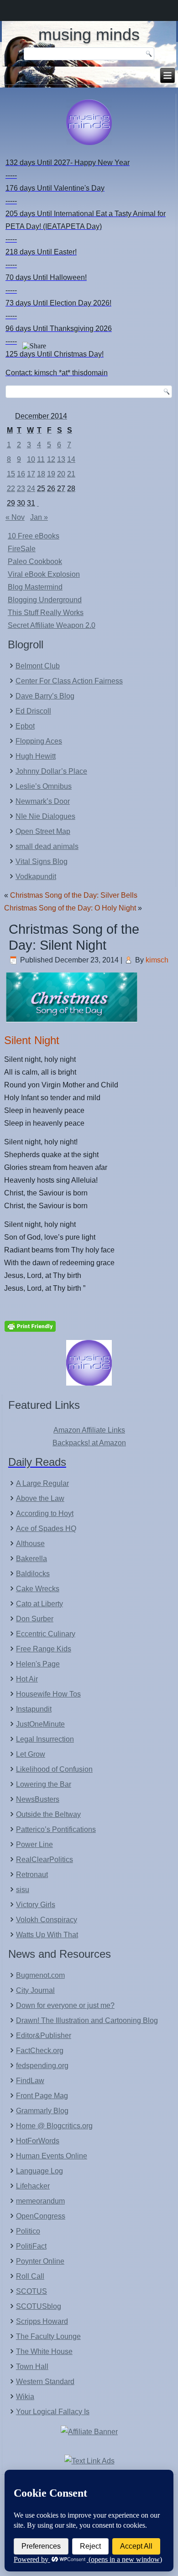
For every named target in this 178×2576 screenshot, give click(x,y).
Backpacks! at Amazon (89, 1443)
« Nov (15, 517)
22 (11, 489)
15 (11, 474)
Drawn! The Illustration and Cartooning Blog (87, 2020)
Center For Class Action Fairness (69, 681)
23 (21, 489)
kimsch (157, 960)
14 (71, 459)
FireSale (22, 549)
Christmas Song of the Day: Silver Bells (74, 895)
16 (21, 474)
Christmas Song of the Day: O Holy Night (70, 908)
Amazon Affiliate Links (89, 1430)
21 (71, 474)
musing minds (89, 34)
